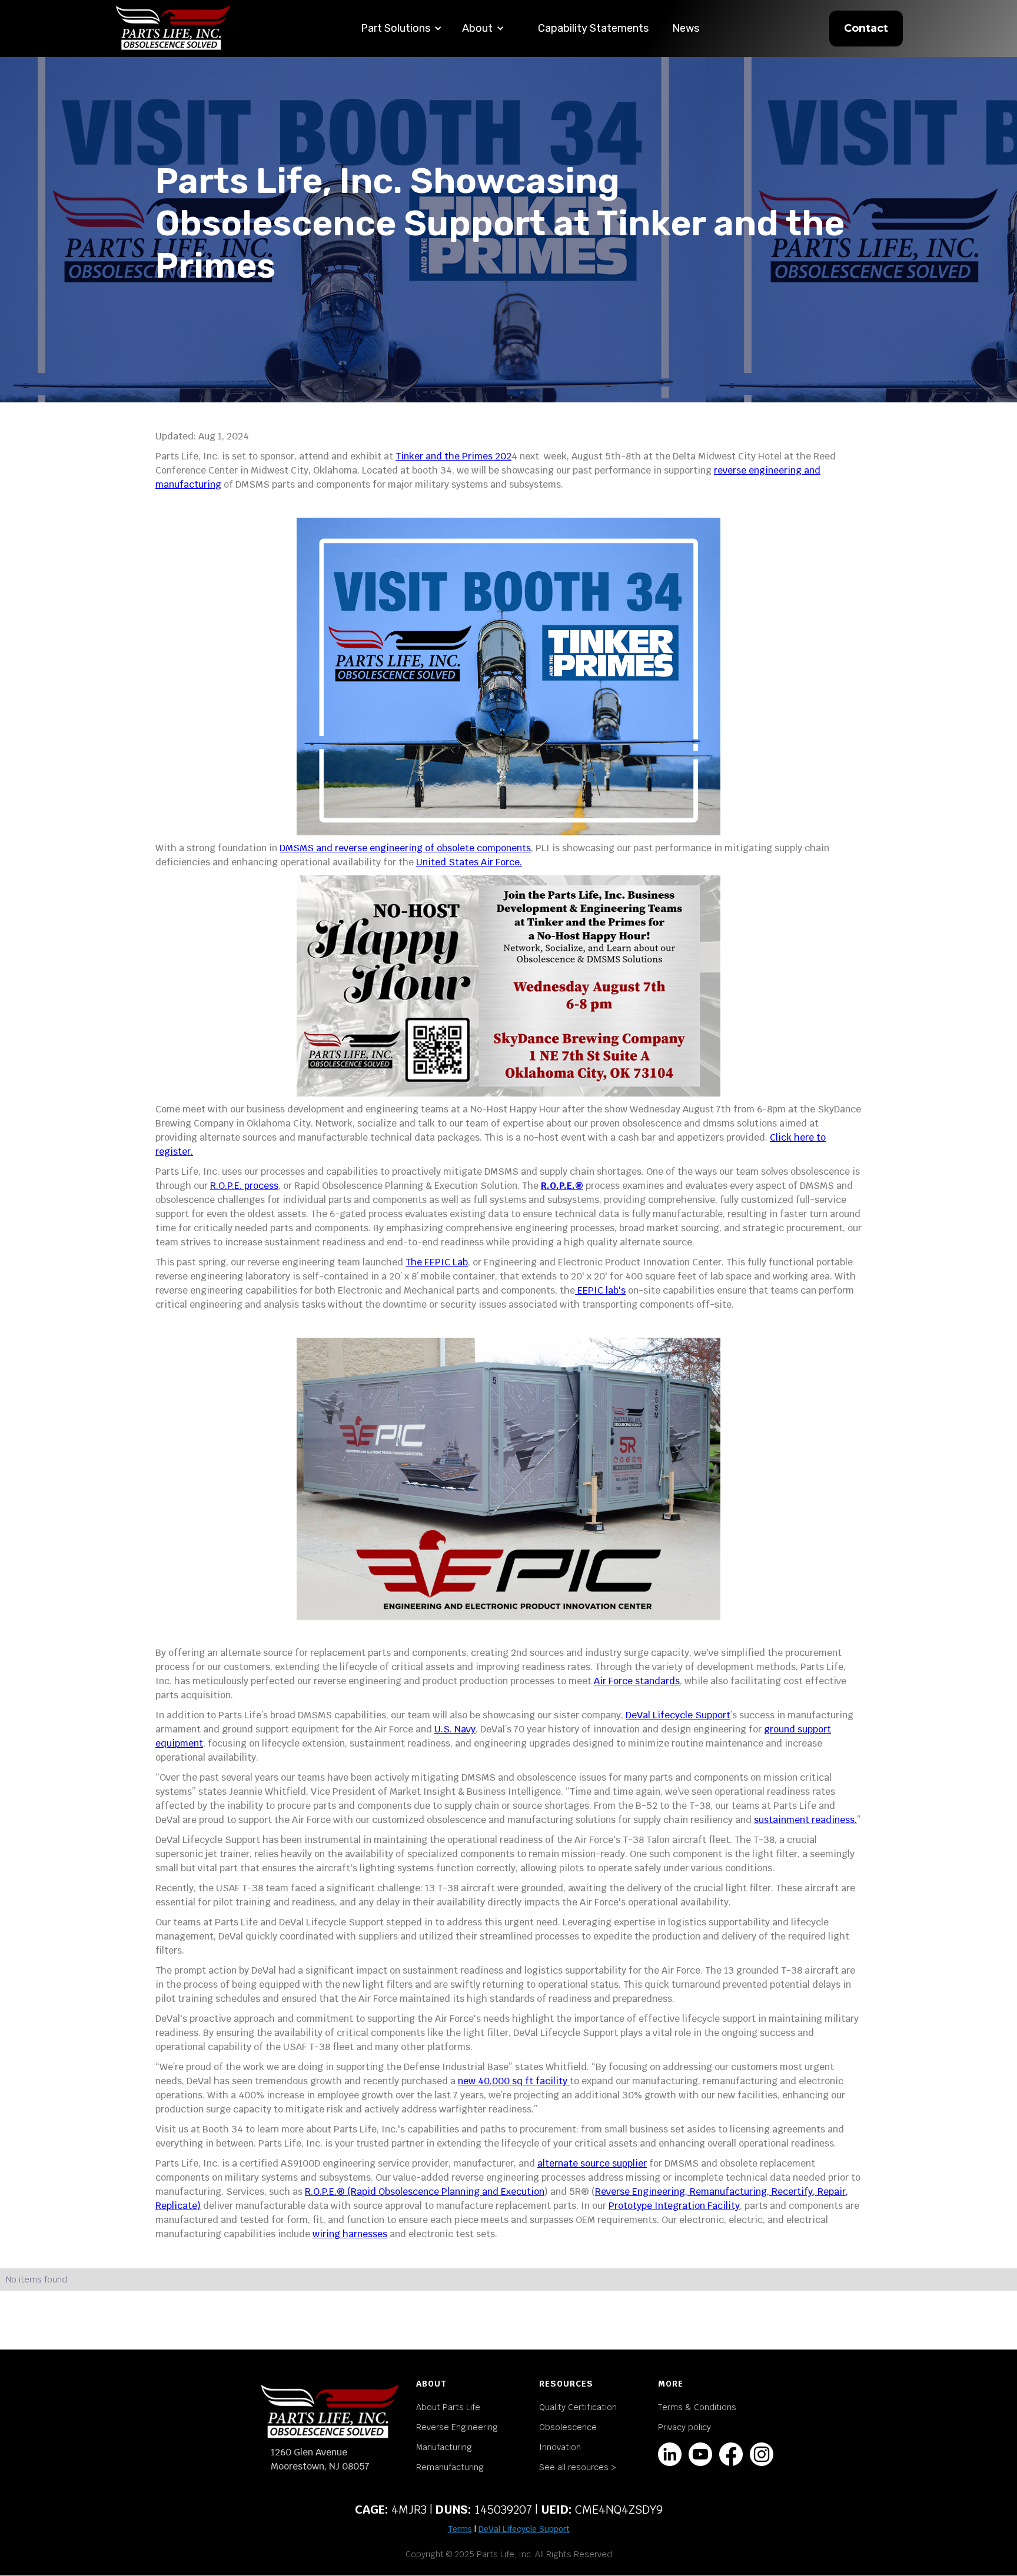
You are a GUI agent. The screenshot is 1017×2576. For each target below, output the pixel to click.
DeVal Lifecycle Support (678, 1715)
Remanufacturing (450, 2467)
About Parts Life (448, 2407)
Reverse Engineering (457, 2427)
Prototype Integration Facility (674, 2206)
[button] (401, 29)
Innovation (560, 2447)
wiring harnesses (350, 2234)
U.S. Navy (455, 1729)
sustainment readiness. (805, 1820)
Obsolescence (568, 2427)
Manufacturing (444, 2447)
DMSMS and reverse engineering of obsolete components (405, 848)
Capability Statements (593, 28)
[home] (173, 29)
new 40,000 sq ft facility (514, 2081)
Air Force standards (637, 1681)
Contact (866, 28)
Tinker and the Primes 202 (453, 456)
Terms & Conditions (697, 2407)
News (686, 28)
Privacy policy (684, 2427)
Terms (460, 2529)
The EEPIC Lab (437, 1262)
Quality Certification (578, 2407)
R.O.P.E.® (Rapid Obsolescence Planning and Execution (425, 2192)
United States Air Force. (469, 862)
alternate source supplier (592, 2163)
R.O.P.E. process (244, 1186)
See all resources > (578, 2467)
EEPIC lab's (600, 1290)
